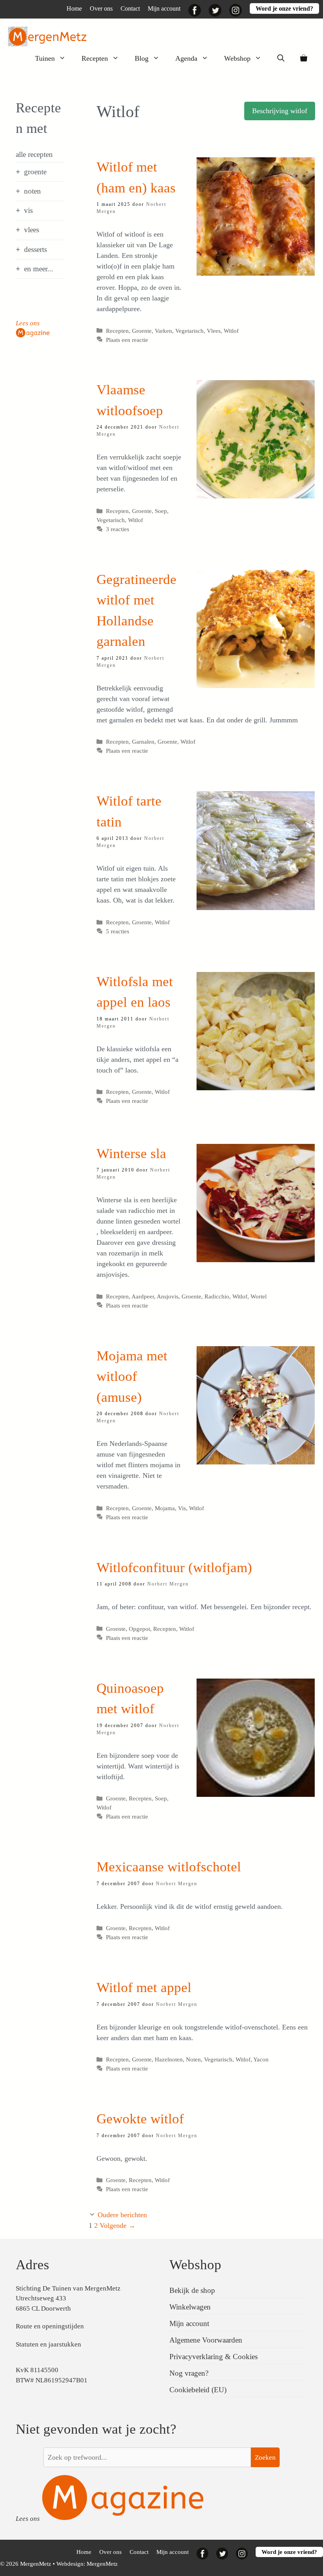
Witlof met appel (144, 1987)
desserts (35, 249)
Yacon (261, 2059)
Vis (182, 1508)
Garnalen (143, 741)
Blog (142, 58)
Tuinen (45, 58)
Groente (142, 331)
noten (32, 191)
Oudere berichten (122, 2215)
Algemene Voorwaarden (206, 2340)
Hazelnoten (169, 2059)
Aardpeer (143, 1296)
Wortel (259, 1296)
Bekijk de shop (192, 2290)
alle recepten (34, 154)
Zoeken (265, 2458)
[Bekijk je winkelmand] (304, 58)
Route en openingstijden (50, 2326)
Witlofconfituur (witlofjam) (174, 1568)
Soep (161, 511)
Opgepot (139, 1629)
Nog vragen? (189, 2373)
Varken (163, 331)
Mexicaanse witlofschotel (169, 1867)
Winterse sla (131, 1154)
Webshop (237, 58)
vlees (32, 230)
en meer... (39, 269)
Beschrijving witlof (280, 111)
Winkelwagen (190, 2307)
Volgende (118, 2225)
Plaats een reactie (127, 340)
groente (35, 172)
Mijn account (164, 8)
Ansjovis (168, 1296)
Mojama (165, 1508)
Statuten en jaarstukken (48, 2344)
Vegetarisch (189, 331)
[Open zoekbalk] (281, 58)
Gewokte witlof (140, 2119)
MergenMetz (102, 2564)
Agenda (186, 58)
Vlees (214, 331)
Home (74, 8)
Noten (193, 2059)
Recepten (95, 58)
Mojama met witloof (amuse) (132, 1377)
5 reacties (118, 931)
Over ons (101, 8)
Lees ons (28, 323)
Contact (130, 8)
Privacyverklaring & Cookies (213, 2357)
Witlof (231, 331)
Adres (32, 2265)
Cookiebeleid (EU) (198, 2390)
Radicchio (217, 1296)
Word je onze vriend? (284, 8)
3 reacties (118, 529)
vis (28, 210)
